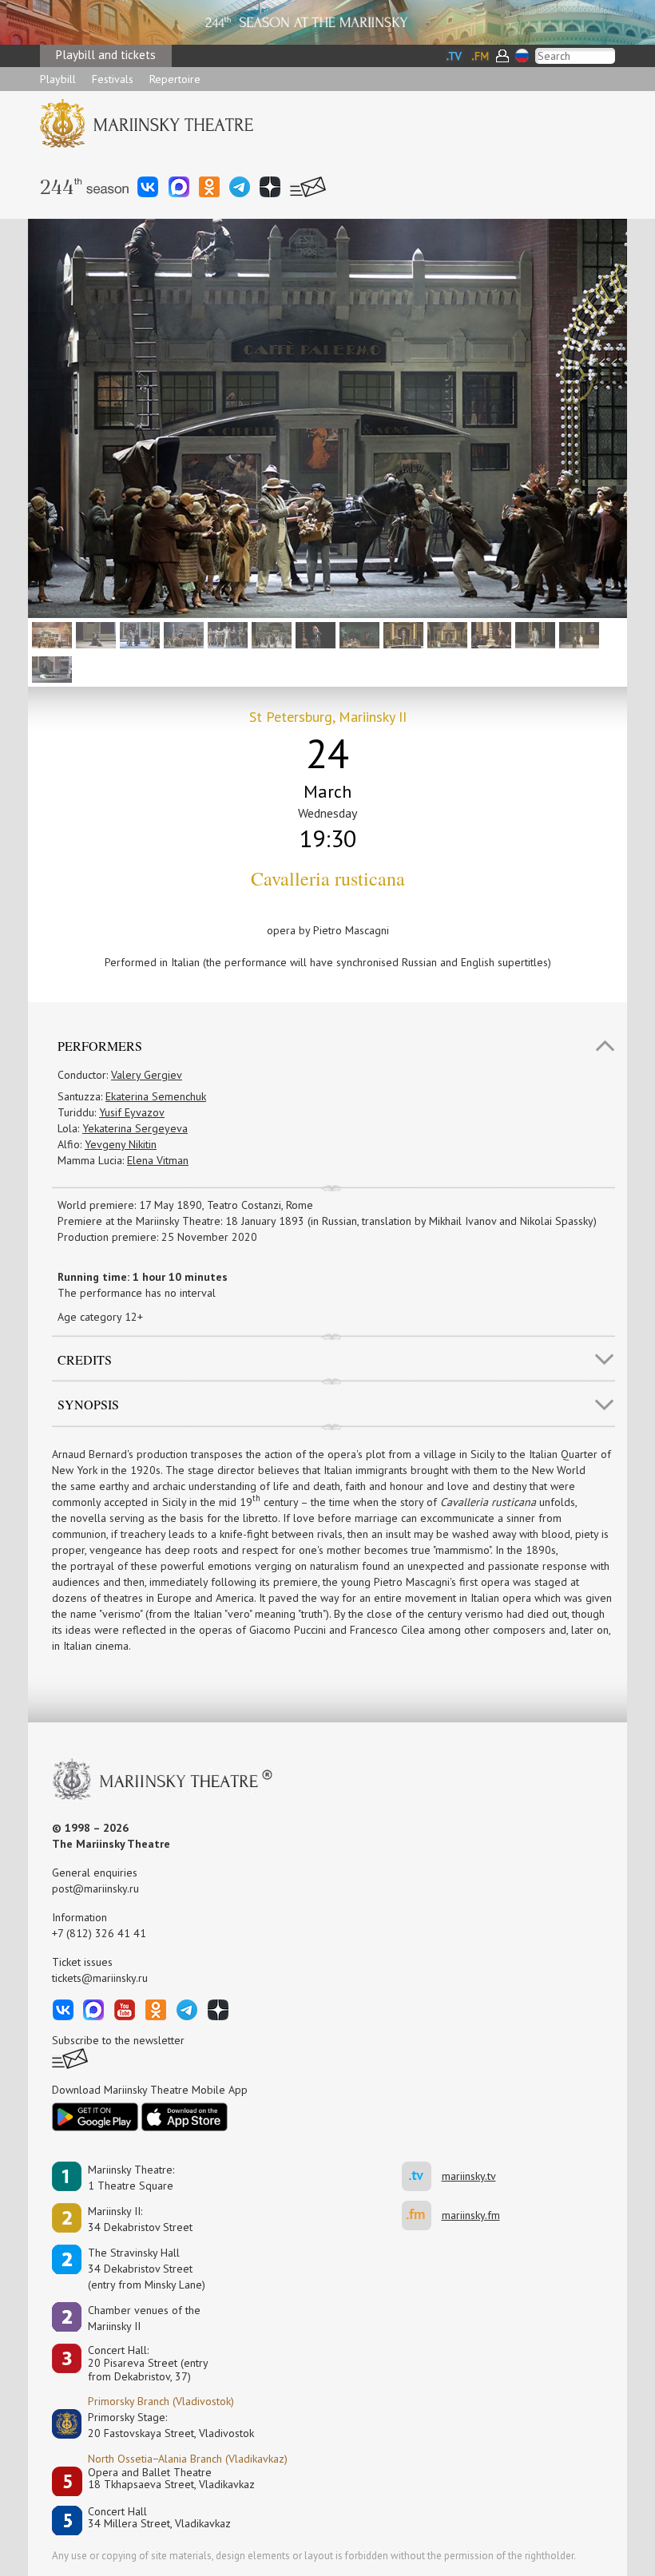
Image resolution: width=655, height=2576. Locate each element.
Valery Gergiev (147, 1075)
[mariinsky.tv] (422, 2176)
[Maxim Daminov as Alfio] (533, 634)
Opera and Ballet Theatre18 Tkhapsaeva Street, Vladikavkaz (171, 2479)
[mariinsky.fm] (422, 2215)
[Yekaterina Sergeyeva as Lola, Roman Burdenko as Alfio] (182, 634)
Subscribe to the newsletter (118, 2040)
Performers (100, 1046)
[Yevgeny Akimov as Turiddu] (401, 634)
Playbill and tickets (106, 55)
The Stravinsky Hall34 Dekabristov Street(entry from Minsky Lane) (147, 2269)
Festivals (113, 79)
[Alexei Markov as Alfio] (226, 634)
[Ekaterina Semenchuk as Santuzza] (314, 634)
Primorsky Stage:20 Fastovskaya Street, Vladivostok (160, 2425)
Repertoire (175, 79)
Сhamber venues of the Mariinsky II (144, 2318)
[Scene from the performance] (50, 634)
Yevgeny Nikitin (121, 1144)
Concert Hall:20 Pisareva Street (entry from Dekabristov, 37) (148, 2364)
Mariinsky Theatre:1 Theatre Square (131, 2178)
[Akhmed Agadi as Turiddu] (489, 634)
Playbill (58, 79)
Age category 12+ (100, 1317)
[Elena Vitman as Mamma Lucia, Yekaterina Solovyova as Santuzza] (357, 634)
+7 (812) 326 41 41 (99, 1933)
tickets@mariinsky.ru (100, 1978)
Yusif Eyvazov (132, 1112)
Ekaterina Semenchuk (156, 1096)
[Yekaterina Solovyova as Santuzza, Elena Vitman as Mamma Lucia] (138, 634)
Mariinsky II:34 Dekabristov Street (140, 2219)
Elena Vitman (158, 1160)
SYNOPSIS (88, 1404)
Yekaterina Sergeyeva (135, 1128)
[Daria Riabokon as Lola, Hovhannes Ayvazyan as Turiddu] (445, 634)
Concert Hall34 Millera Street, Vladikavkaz (159, 2518)
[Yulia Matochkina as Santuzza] (94, 634)
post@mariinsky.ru (95, 1888)
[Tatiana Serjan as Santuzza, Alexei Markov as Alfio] (577, 634)
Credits (85, 1359)
